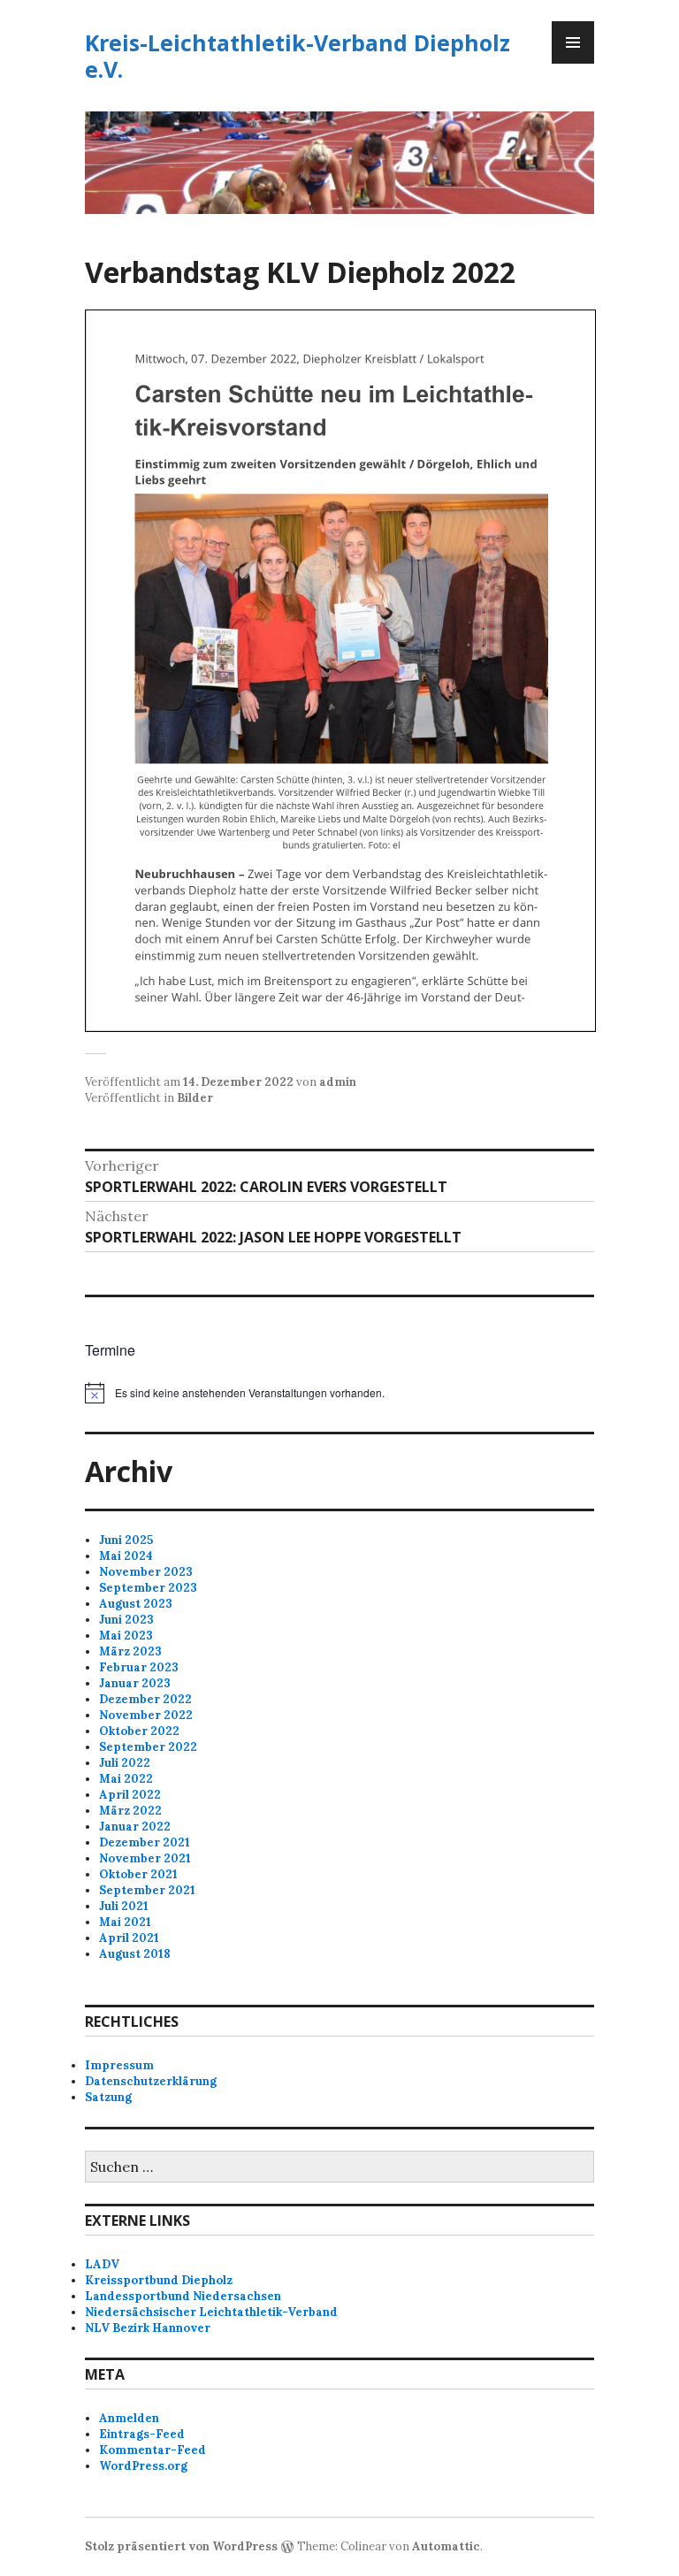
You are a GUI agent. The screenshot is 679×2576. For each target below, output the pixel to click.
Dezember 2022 (145, 1699)
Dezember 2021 (145, 1842)
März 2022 (130, 1811)
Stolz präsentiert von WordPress (181, 2546)
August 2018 (135, 1954)
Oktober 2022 (139, 1731)
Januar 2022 (135, 1827)
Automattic (446, 2546)
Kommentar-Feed (153, 2450)
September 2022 (148, 1747)
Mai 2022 (126, 1779)
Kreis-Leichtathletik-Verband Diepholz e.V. (298, 56)
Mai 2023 (126, 1636)
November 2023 (146, 1572)
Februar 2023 (139, 1667)
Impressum (119, 2065)
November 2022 (146, 1715)
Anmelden (129, 2418)
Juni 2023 (126, 1620)
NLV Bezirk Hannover (148, 2328)
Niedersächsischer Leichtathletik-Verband (211, 2312)
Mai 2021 (125, 1922)
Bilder (195, 1098)
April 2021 (129, 1938)
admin (338, 1082)
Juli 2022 (125, 1763)
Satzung (108, 2097)
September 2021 (147, 1890)
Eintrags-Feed (142, 2434)
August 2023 (136, 1604)
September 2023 (148, 1588)
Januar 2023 (135, 1683)
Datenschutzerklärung (151, 2081)
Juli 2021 (124, 1906)
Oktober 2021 (138, 1874)
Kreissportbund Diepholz (159, 2280)
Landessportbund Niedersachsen (183, 2296)
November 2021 (145, 1858)
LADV (102, 2264)
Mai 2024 (126, 1556)
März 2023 (130, 1651)
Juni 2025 (126, 1540)
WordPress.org (143, 2466)
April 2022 (130, 1795)
